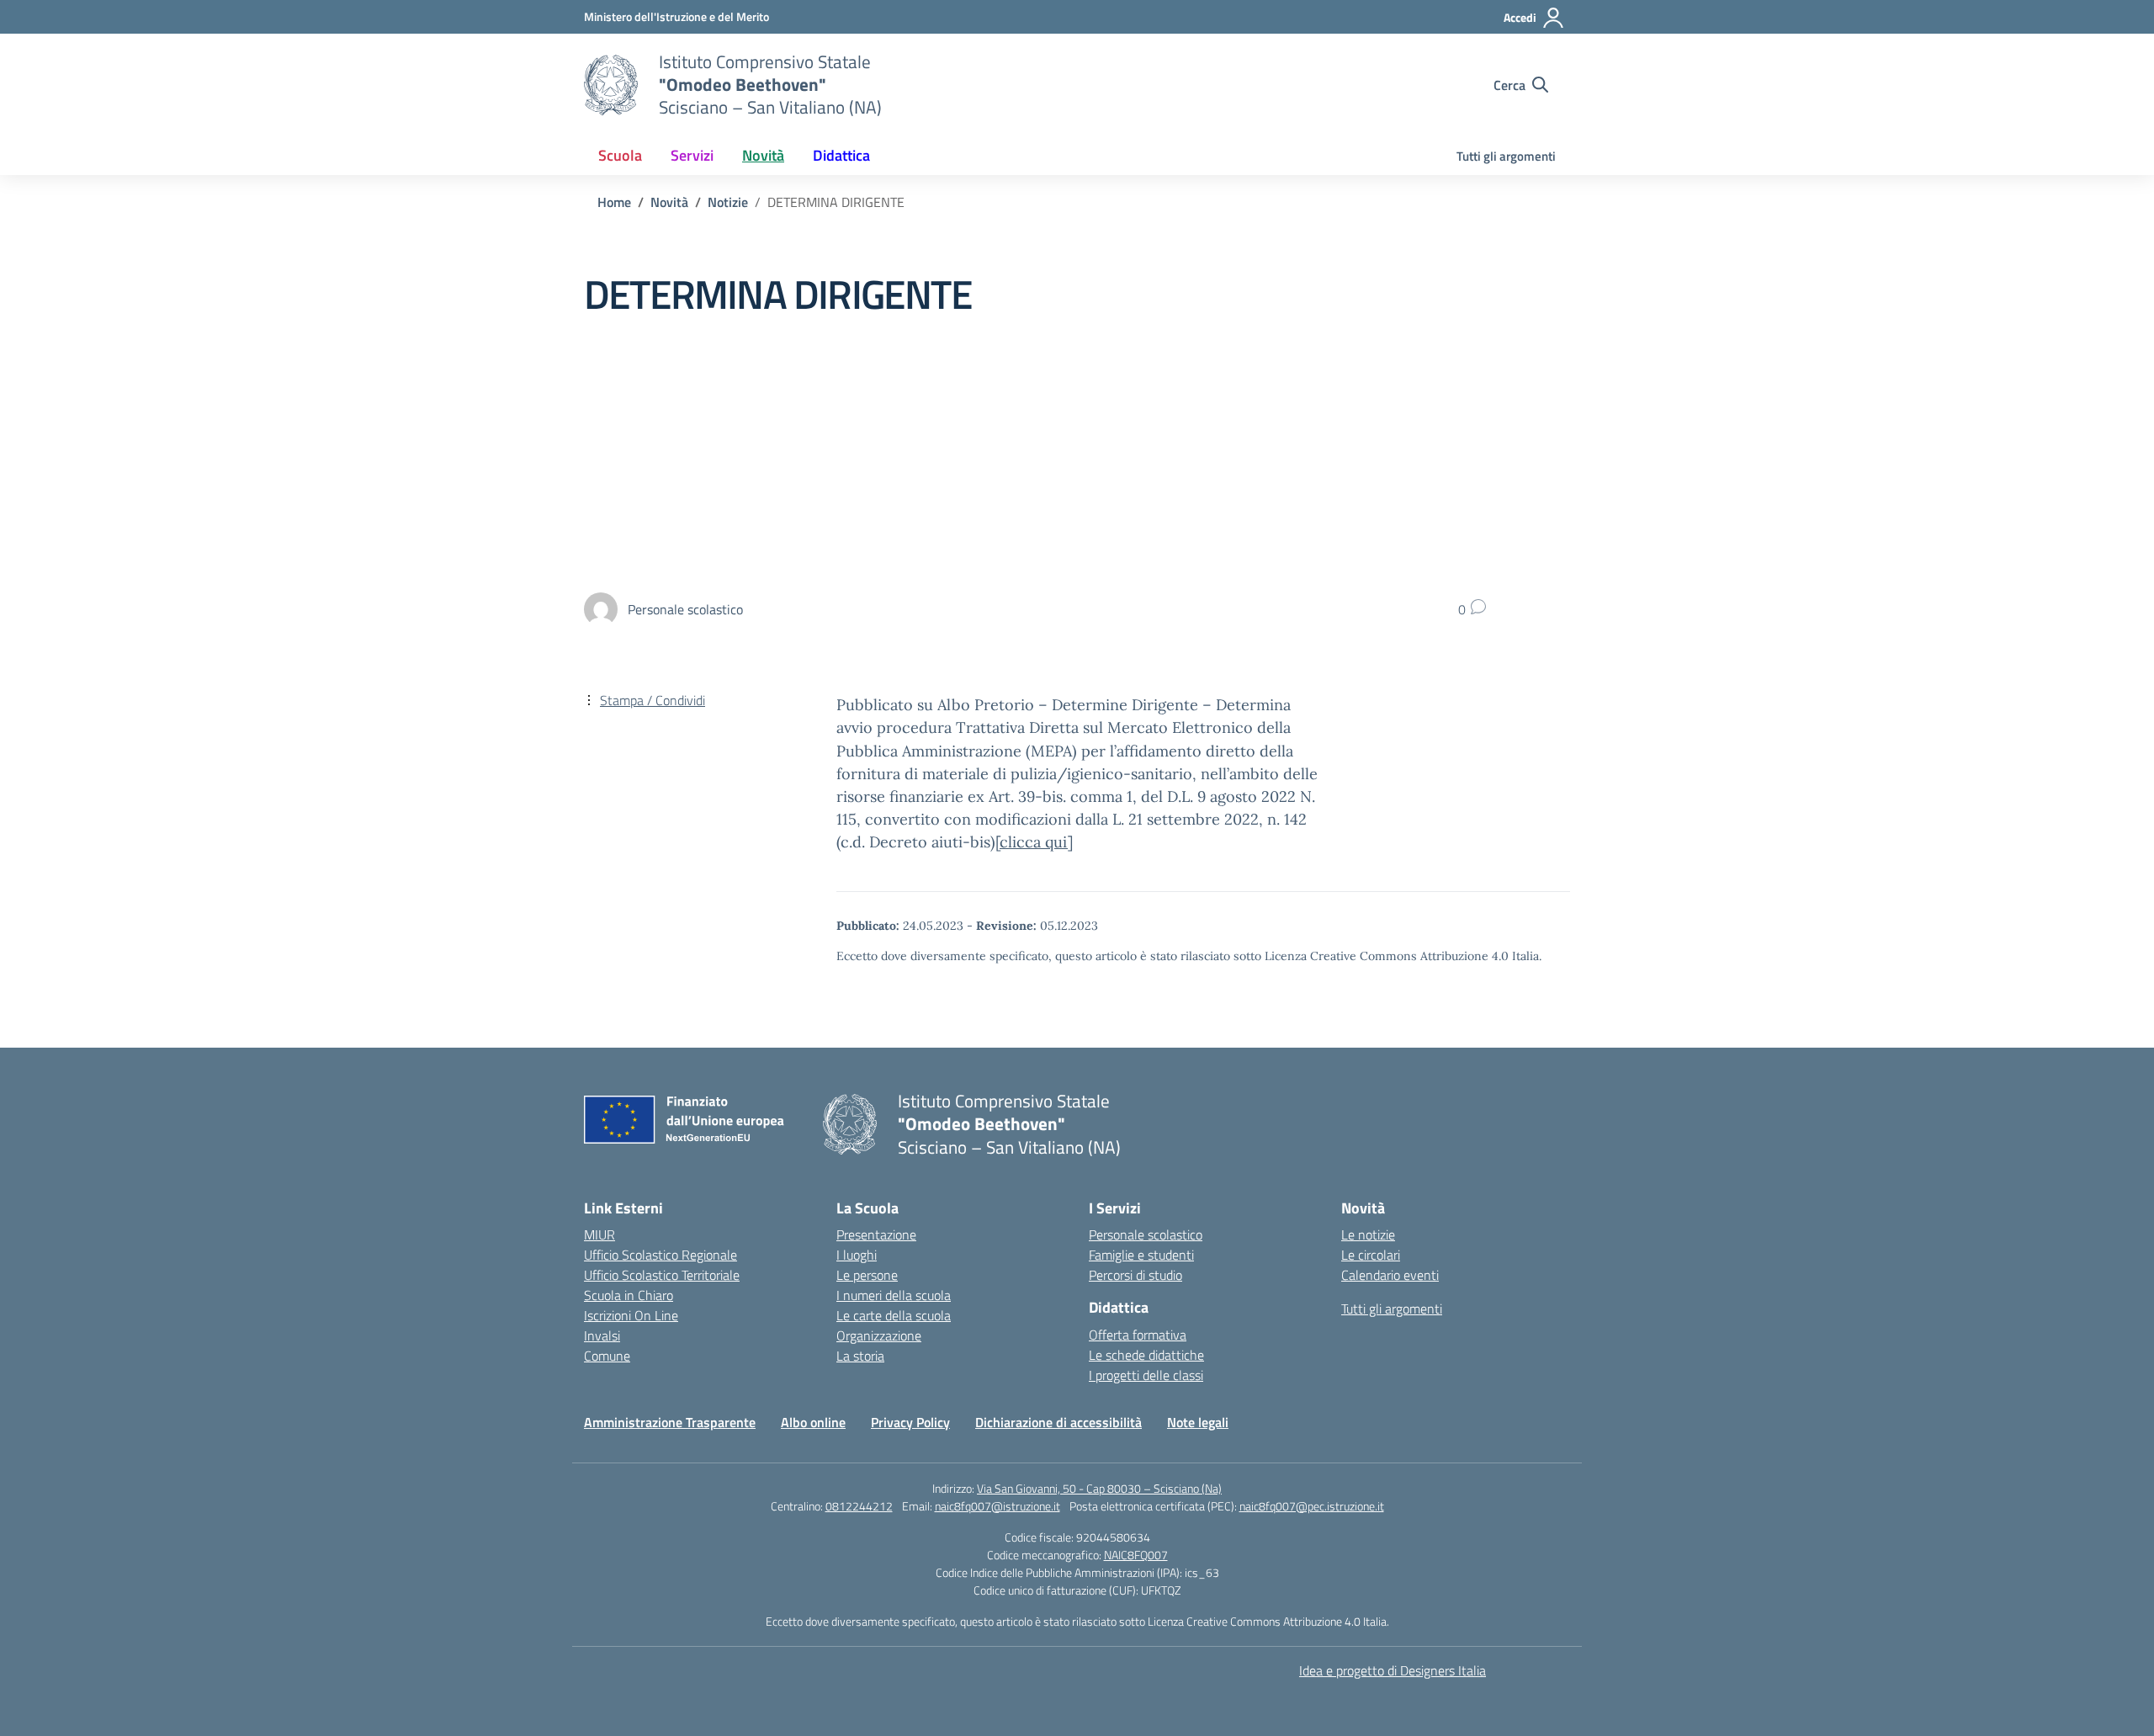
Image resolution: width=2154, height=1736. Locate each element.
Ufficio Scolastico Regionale (661, 1255)
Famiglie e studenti (1141, 1255)
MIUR (600, 1234)
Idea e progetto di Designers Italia (1393, 1670)
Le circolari (1371, 1255)
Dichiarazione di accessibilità (1058, 1422)
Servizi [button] (692, 155)
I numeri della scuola (894, 1295)
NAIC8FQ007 (1136, 1555)
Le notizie (1368, 1234)
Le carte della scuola (894, 1315)
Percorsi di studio (1135, 1275)
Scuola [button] (620, 155)
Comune (607, 1356)
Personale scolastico (1146, 1234)
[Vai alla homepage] (611, 85)
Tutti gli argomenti (1506, 156)
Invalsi (602, 1335)
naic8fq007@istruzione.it (997, 1506)
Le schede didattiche (1146, 1355)
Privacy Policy (910, 1422)
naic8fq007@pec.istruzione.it (1312, 1506)
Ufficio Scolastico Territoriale (662, 1275)
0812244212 (859, 1506)
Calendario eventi (1390, 1275)
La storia (860, 1356)
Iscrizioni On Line (631, 1315)
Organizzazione (879, 1335)
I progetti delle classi (1146, 1375)
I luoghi (857, 1255)
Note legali (1198, 1422)
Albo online (813, 1422)
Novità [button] (763, 155)
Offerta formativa (1138, 1335)
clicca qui (1034, 842)
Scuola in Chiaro (629, 1295)
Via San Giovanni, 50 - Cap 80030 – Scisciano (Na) (1099, 1488)
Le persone (867, 1275)
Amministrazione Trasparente (670, 1422)
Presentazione (876, 1234)
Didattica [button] (841, 155)
